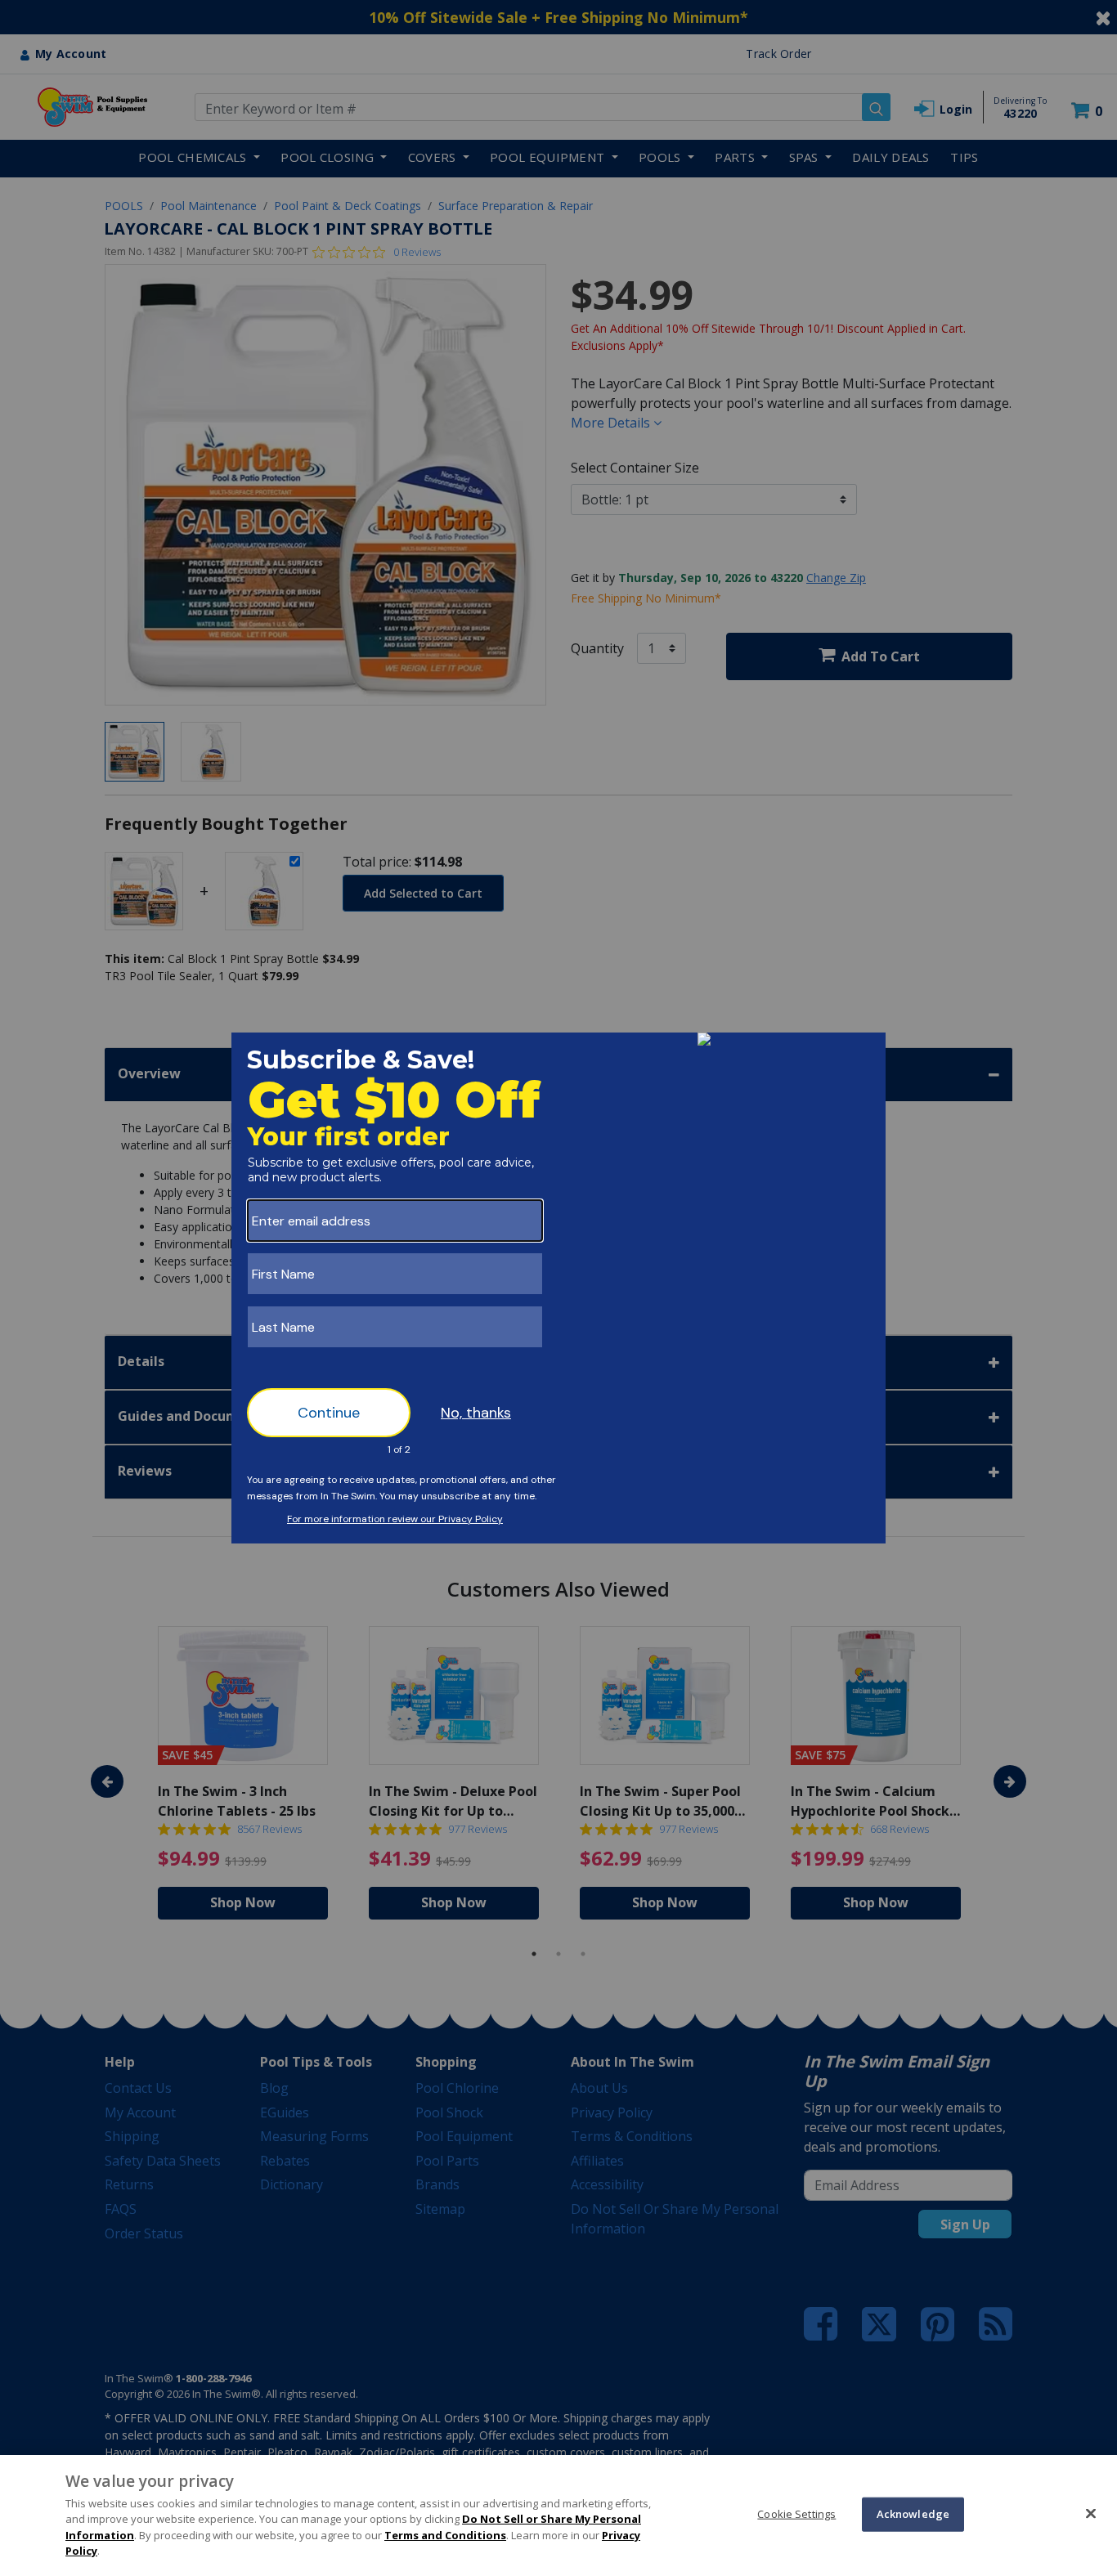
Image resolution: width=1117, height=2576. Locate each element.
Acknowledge (913, 2514)
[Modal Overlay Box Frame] (558, 1288)
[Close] (1091, 2513)
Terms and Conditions (445, 2535)
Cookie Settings (796, 2514)
